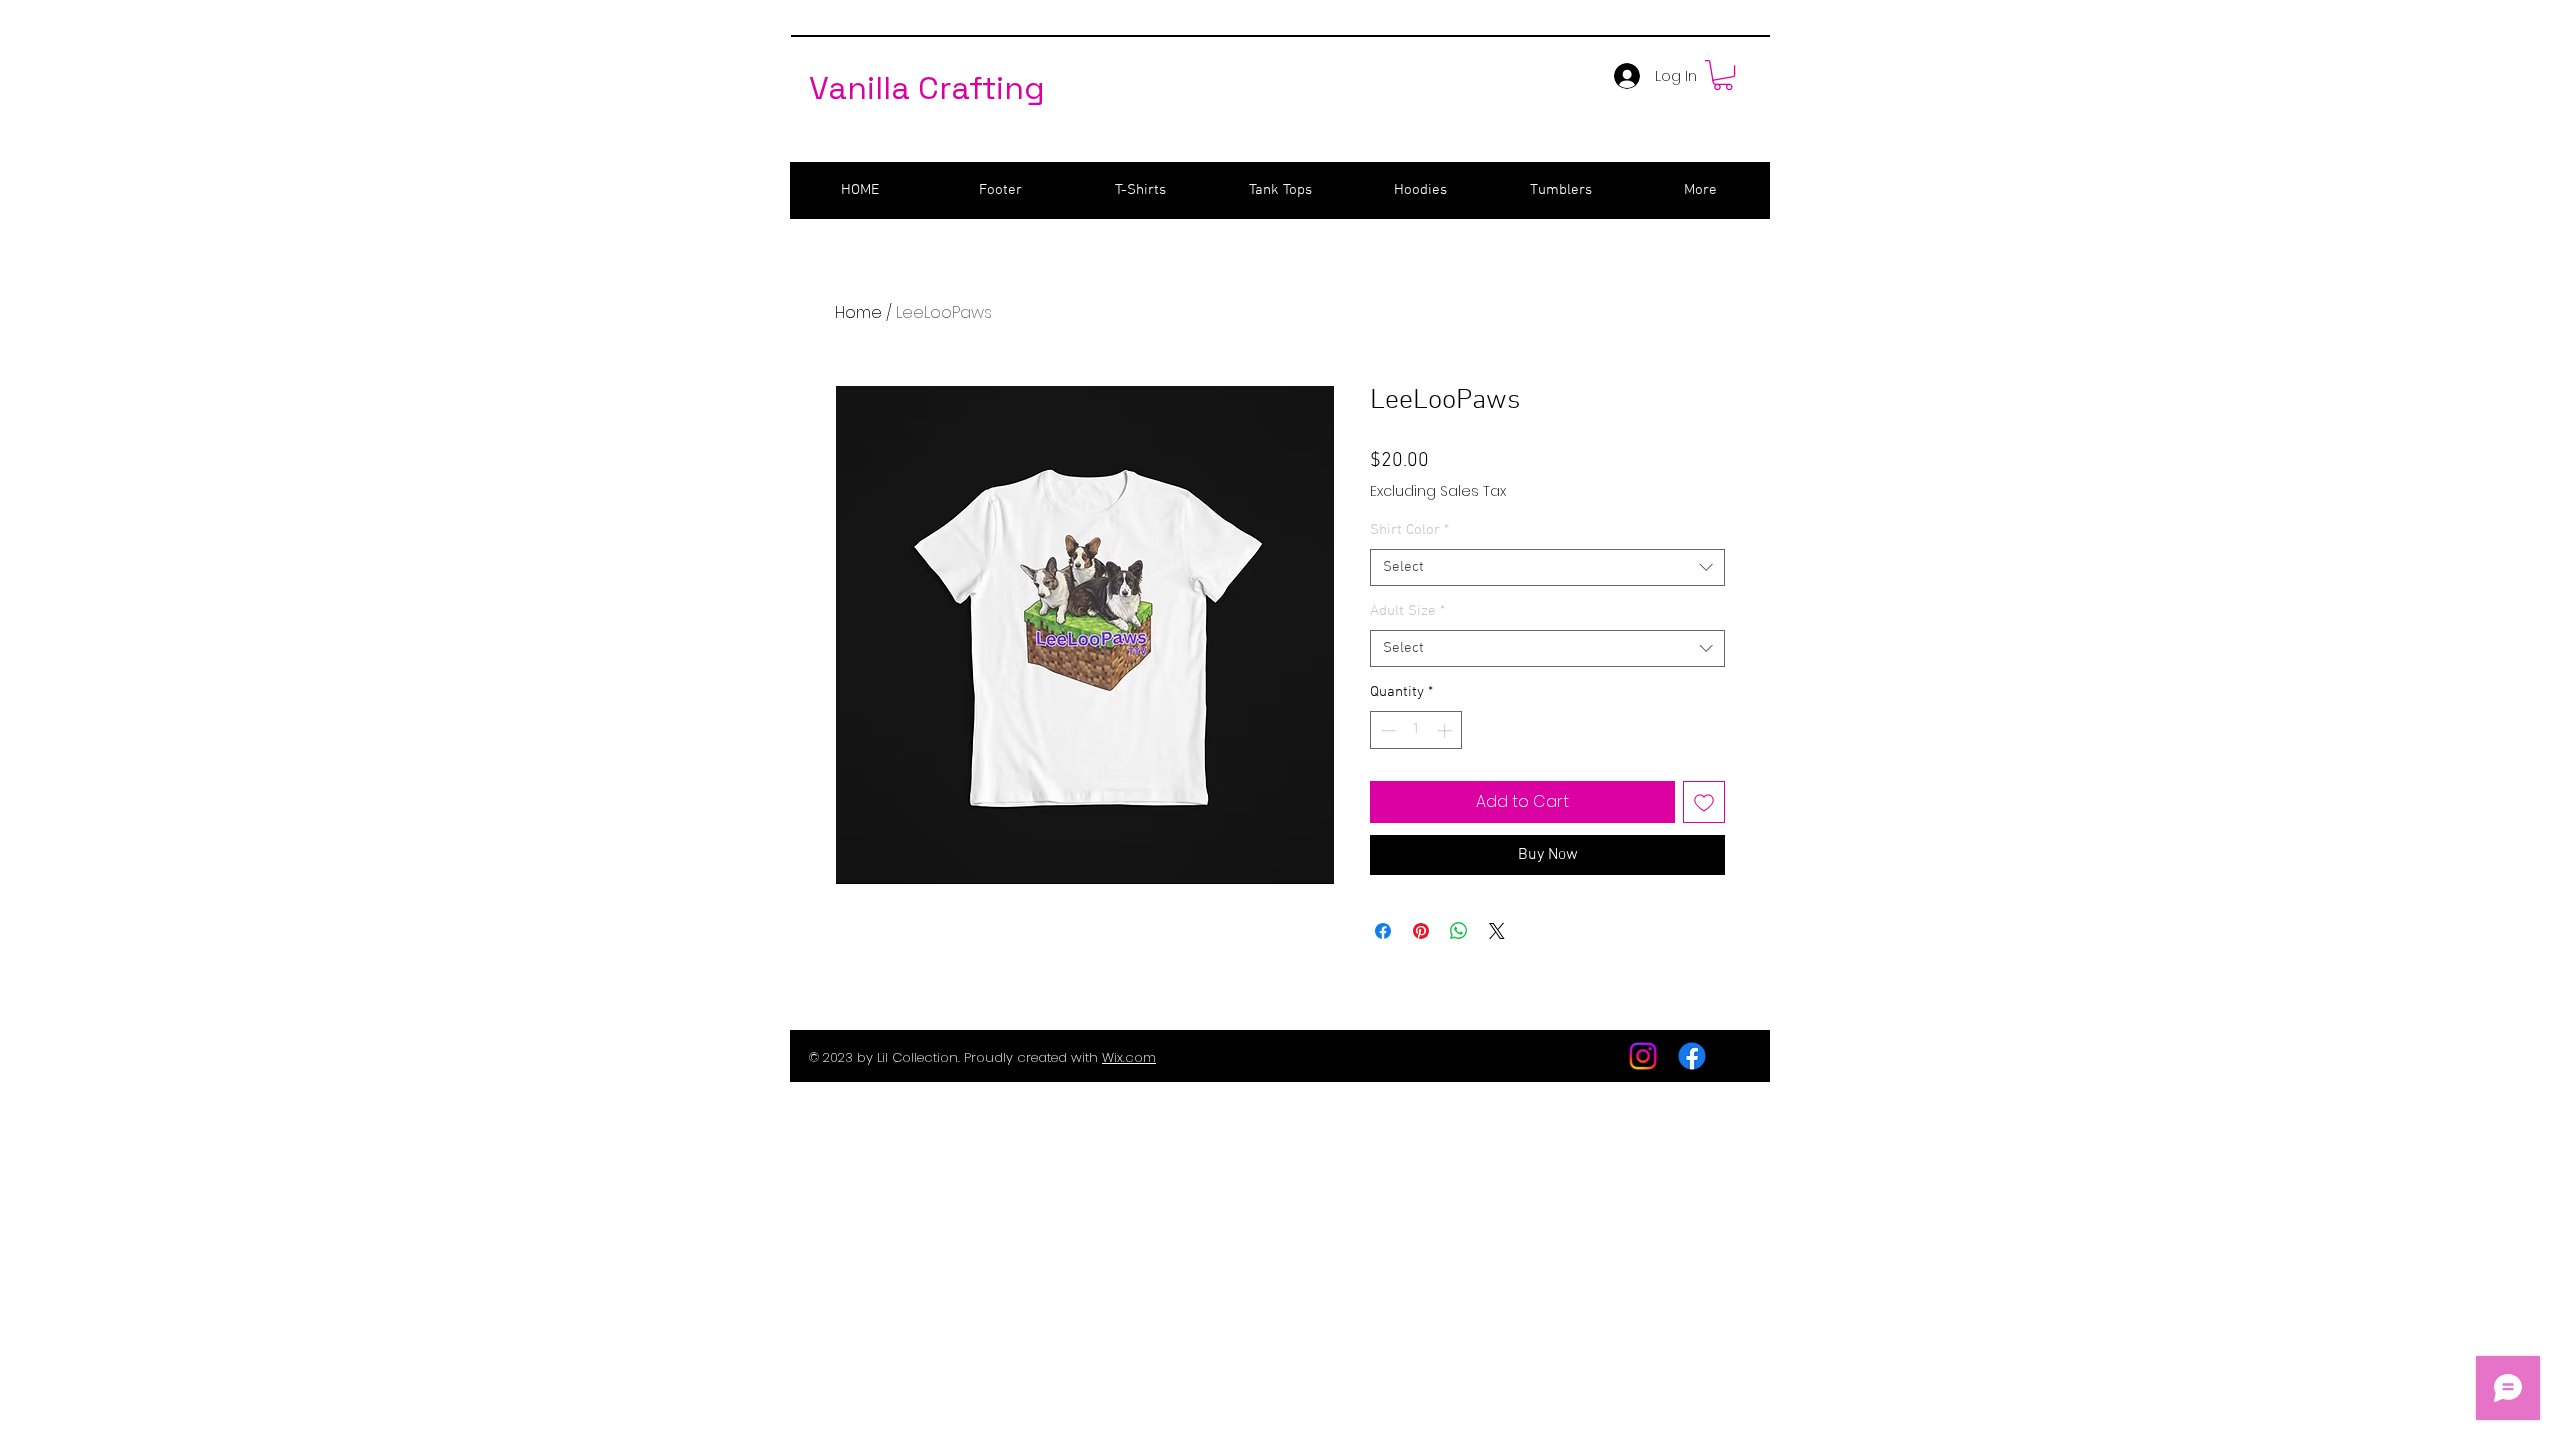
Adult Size (1407, 611)
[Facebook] (1692, 1056)
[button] (1723, 75)
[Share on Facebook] (1383, 931)
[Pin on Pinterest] (1421, 931)
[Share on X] (1497, 931)
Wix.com (1129, 1057)
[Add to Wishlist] (1704, 802)
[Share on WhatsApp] (1459, 931)
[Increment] (1446, 730)
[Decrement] (1386, 730)
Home (858, 312)
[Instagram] (1643, 1056)
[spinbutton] (1416, 730)
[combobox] (1547, 568)
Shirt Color (1409, 530)
